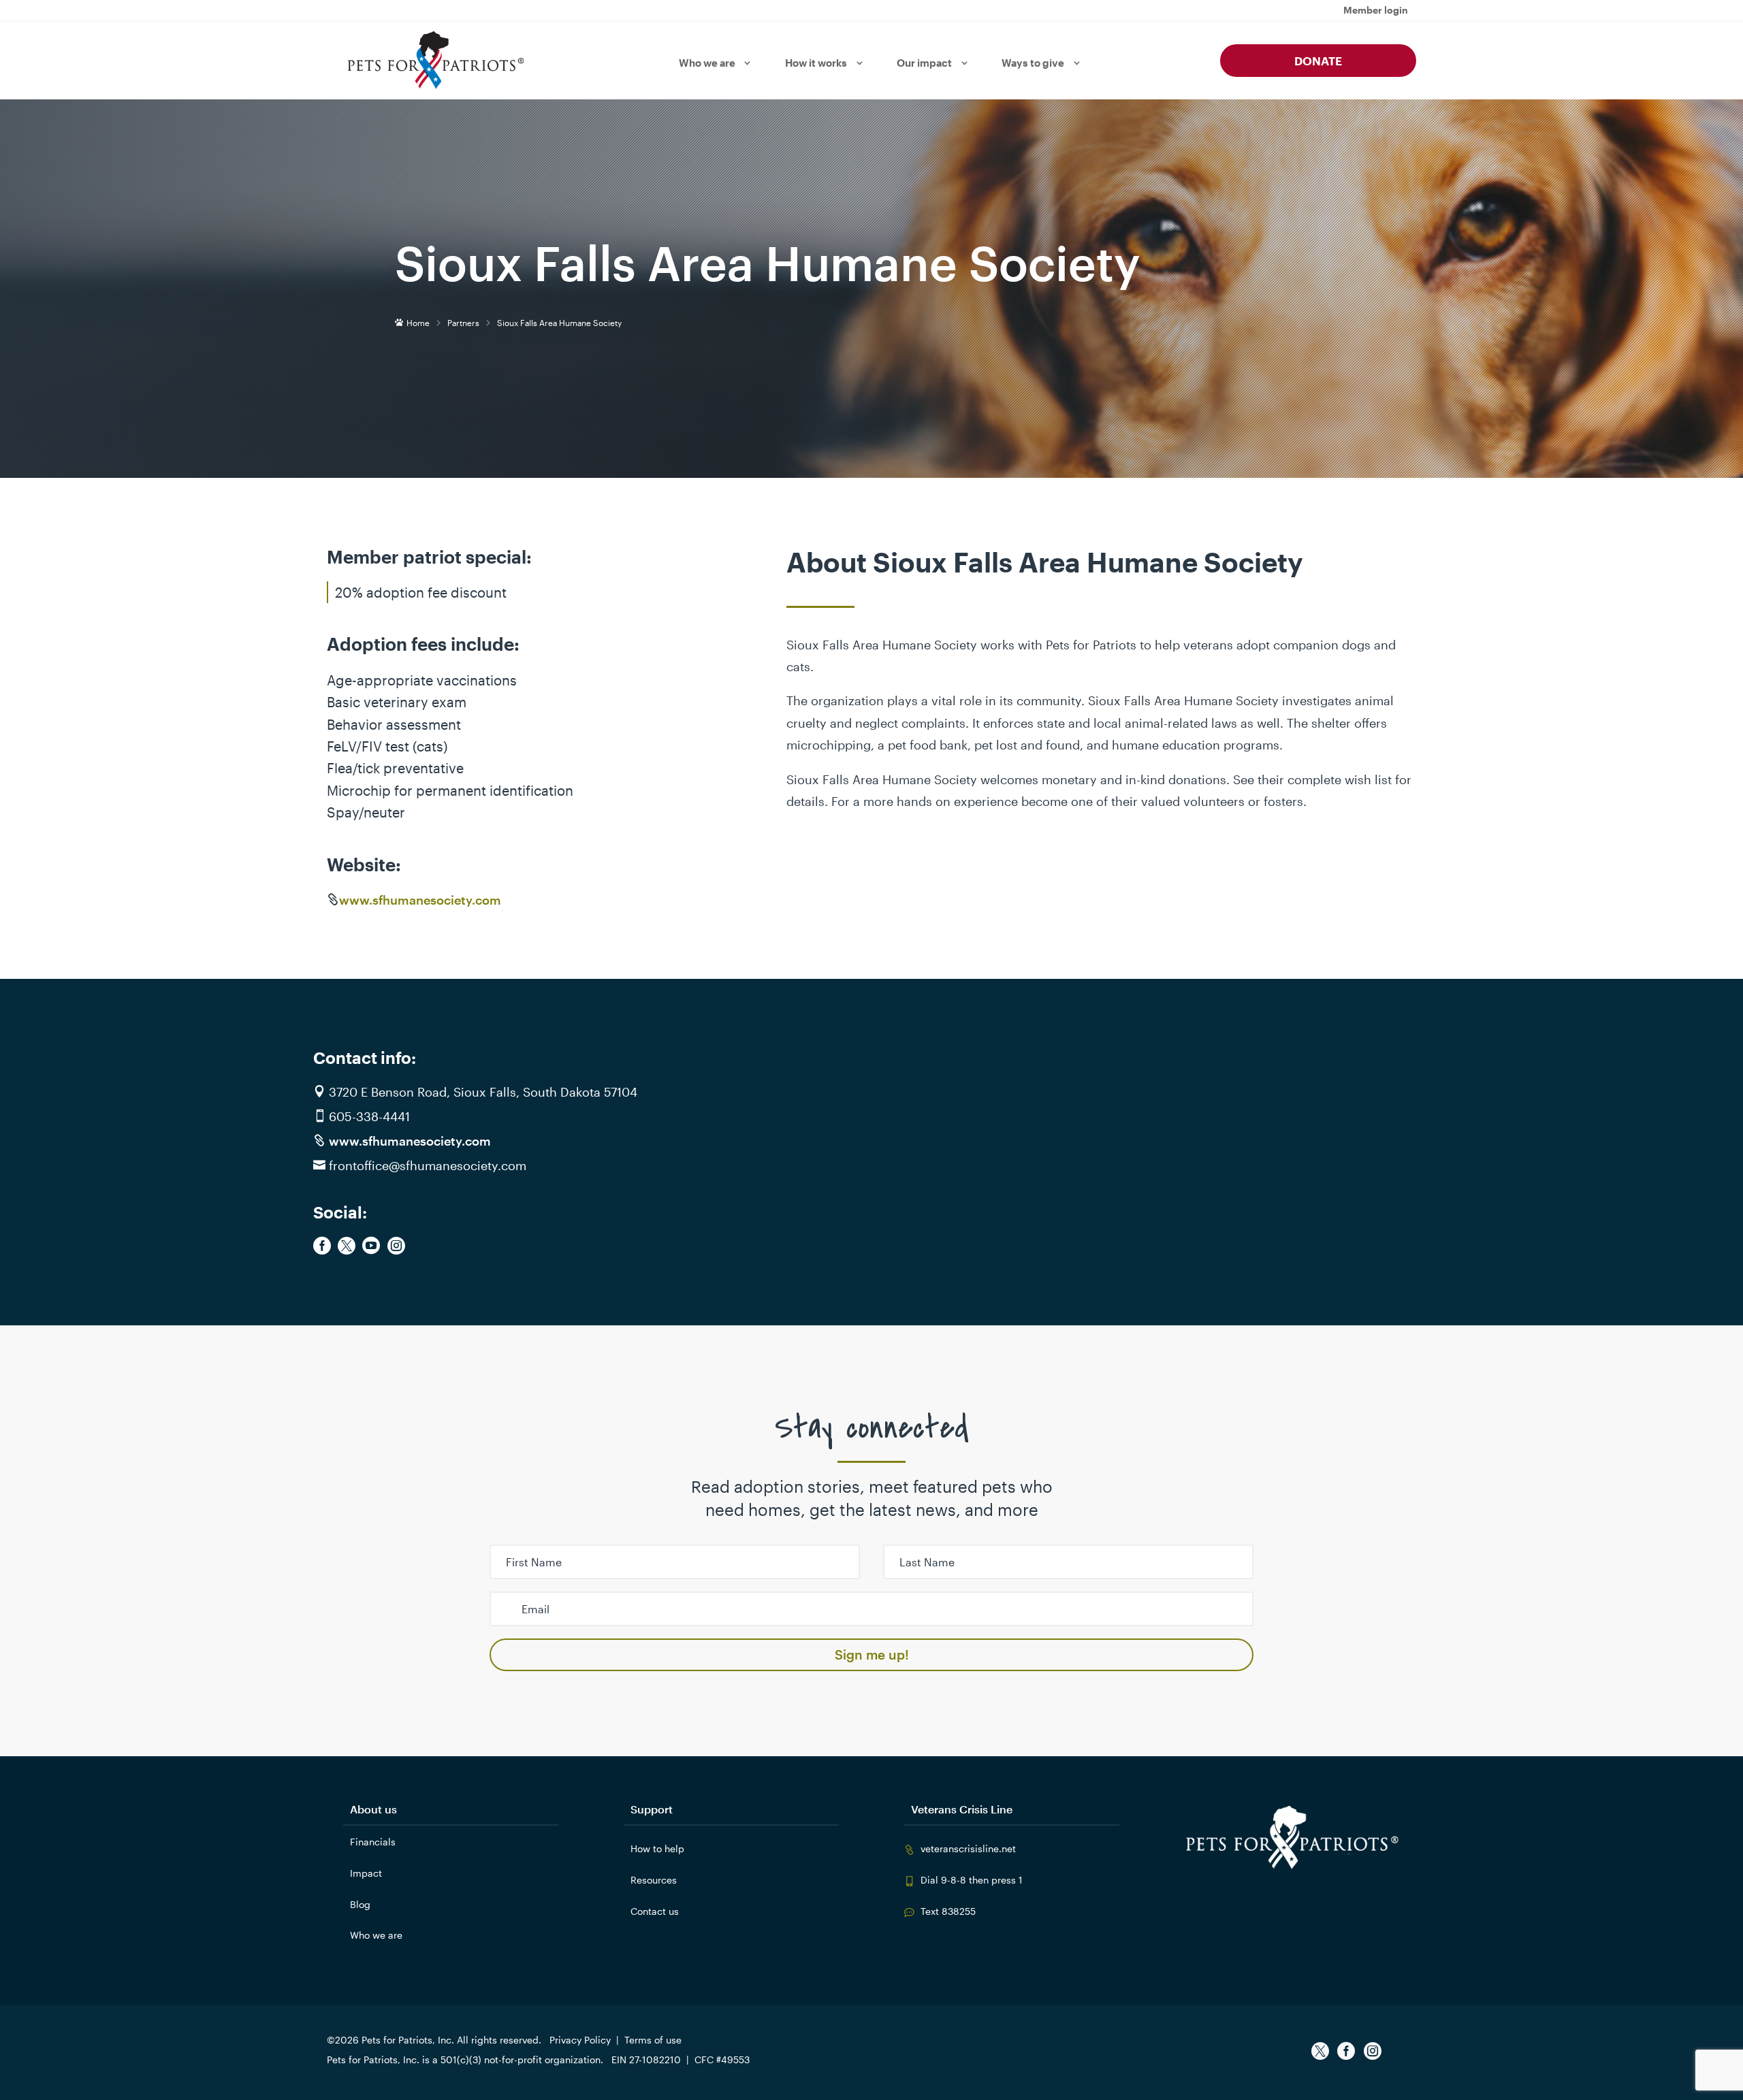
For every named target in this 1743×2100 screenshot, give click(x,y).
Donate (1318, 61)
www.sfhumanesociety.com (420, 900)
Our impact (924, 63)
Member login (1376, 11)
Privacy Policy (580, 2040)
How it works (816, 63)
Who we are (707, 63)
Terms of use (653, 2040)
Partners (463, 323)
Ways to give (1033, 63)
